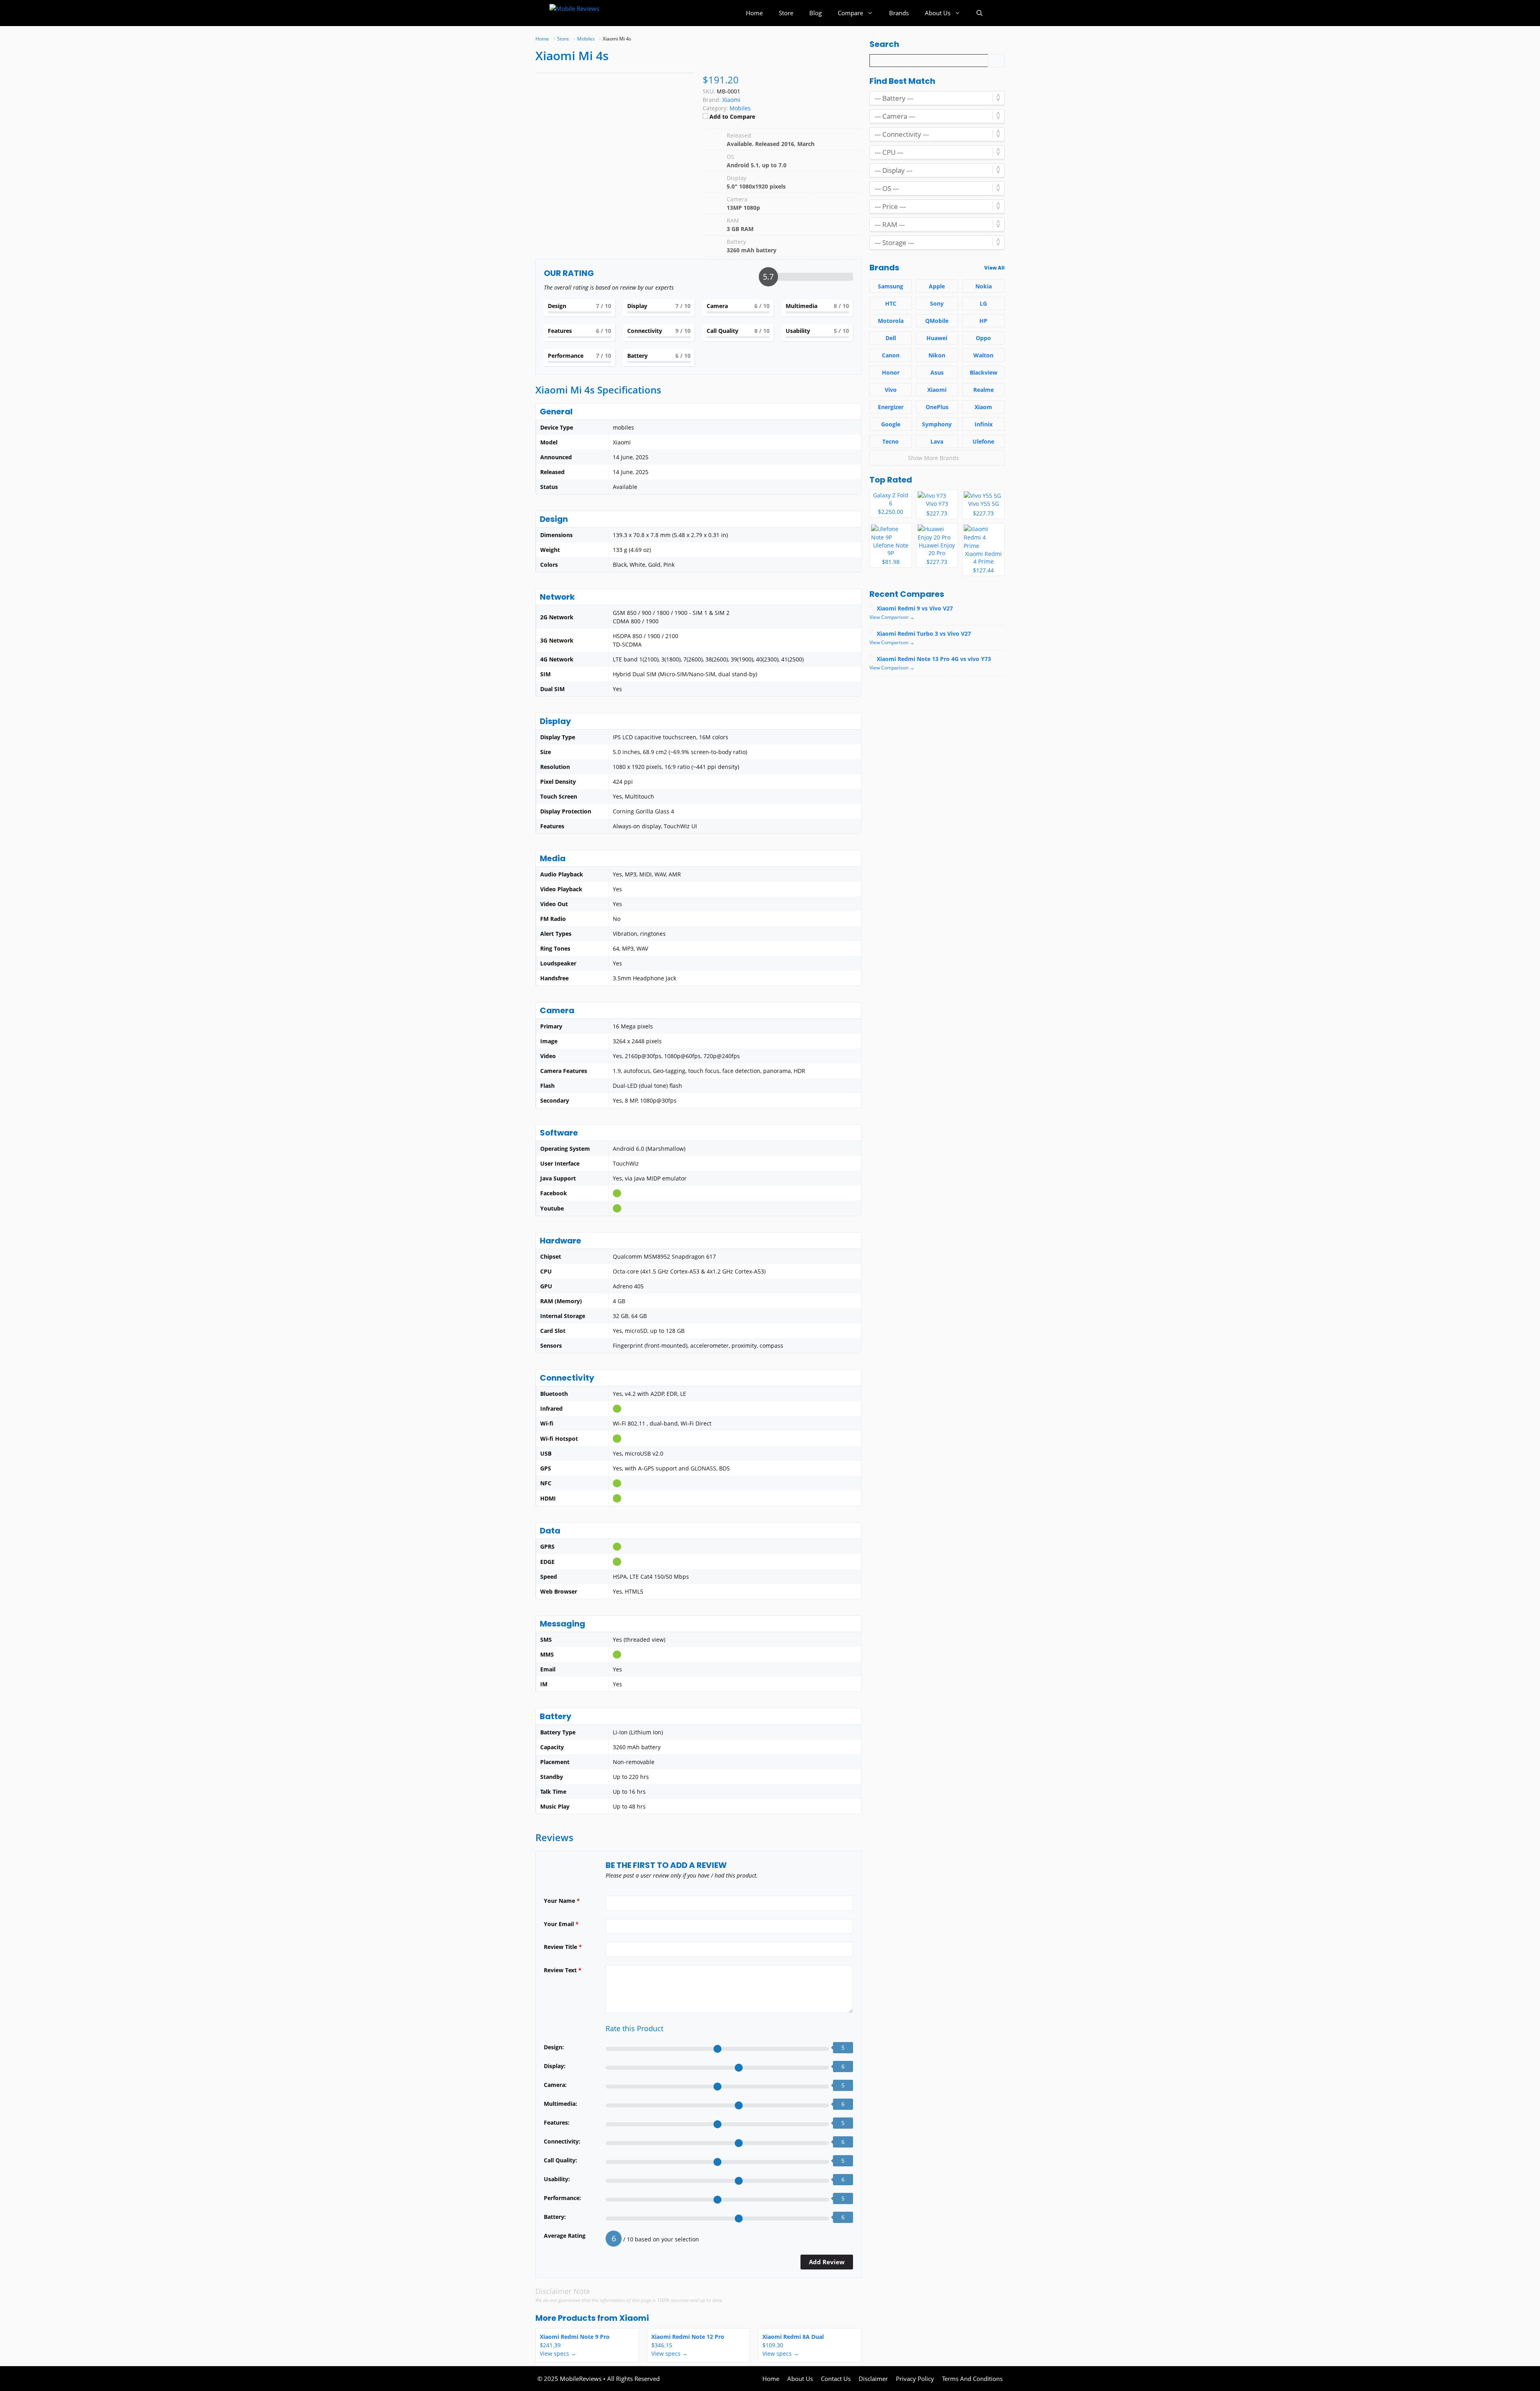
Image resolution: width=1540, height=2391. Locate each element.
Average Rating (565, 2236)
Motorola (891, 321)
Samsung (891, 286)
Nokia (984, 286)
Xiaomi (634, 2318)
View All (994, 268)
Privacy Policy (915, 2379)
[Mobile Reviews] (585, 13)
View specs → (558, 2353)
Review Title (563, 1947)
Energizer (891, 407)
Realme (984, 390)
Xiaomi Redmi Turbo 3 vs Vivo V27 (924, 634)
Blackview (984, 372)
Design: (554, 2047)
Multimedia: (560, 2104)
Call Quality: (560, 2160)
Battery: (555, 2217)
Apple (937, 286)
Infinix (984, 424)
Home (754, 13)
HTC (891, 303)
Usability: (557, 2179)
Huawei (937, 338)
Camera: (555, 2085)
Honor (891, 372)
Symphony (937, 424)
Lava (937, 441)
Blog (816, 13)
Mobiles (740, 108)
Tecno (891, 441)
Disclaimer (873, 2379)
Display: (555, 2066)
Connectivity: (562, 2141)
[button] (980, 13)
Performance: (562, 2198)
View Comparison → (892, 617)
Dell (891, 338)
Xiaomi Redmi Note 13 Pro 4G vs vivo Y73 (934, 659)
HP (983, 321)
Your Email (561, 1924)
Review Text (563, 1970)
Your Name (562, 1901)
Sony (937, 303)
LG (983, 303)
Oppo (983, 338)
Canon (891, 355)
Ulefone (983, 441)
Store (786, 13)
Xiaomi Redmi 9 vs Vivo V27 (915, 608)
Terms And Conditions (972, 2379)
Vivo (891, 390)
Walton (983, 355)
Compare (850, 13)
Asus (937, 372)
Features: (557, 2122)
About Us (938, 13)
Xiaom (983, 407)
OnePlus (937, 407)
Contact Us (836, 2379)
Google (891, 424)
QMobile (937, 321)
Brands (899, 13)
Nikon (937, 355)
